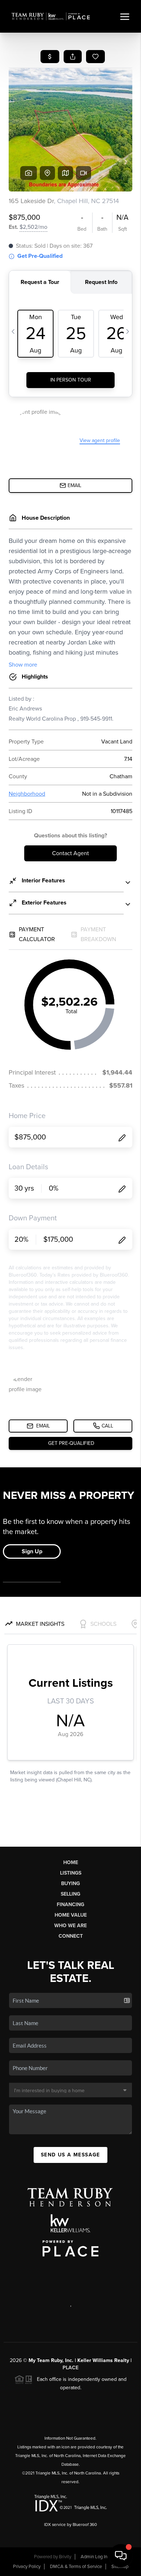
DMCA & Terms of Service (76, 2567)
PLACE (70, 2368)
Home (71, 1862)
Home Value (71, 1915)
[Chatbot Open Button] (121, 2556)
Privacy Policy (27, 2567)
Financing (70, 1905)
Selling (70, 1894)
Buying (70, 1883)
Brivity (65, 2557)
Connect (71, 1936)
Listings (71, 1873)
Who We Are (70, 1926)
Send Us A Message (70, 2155)
